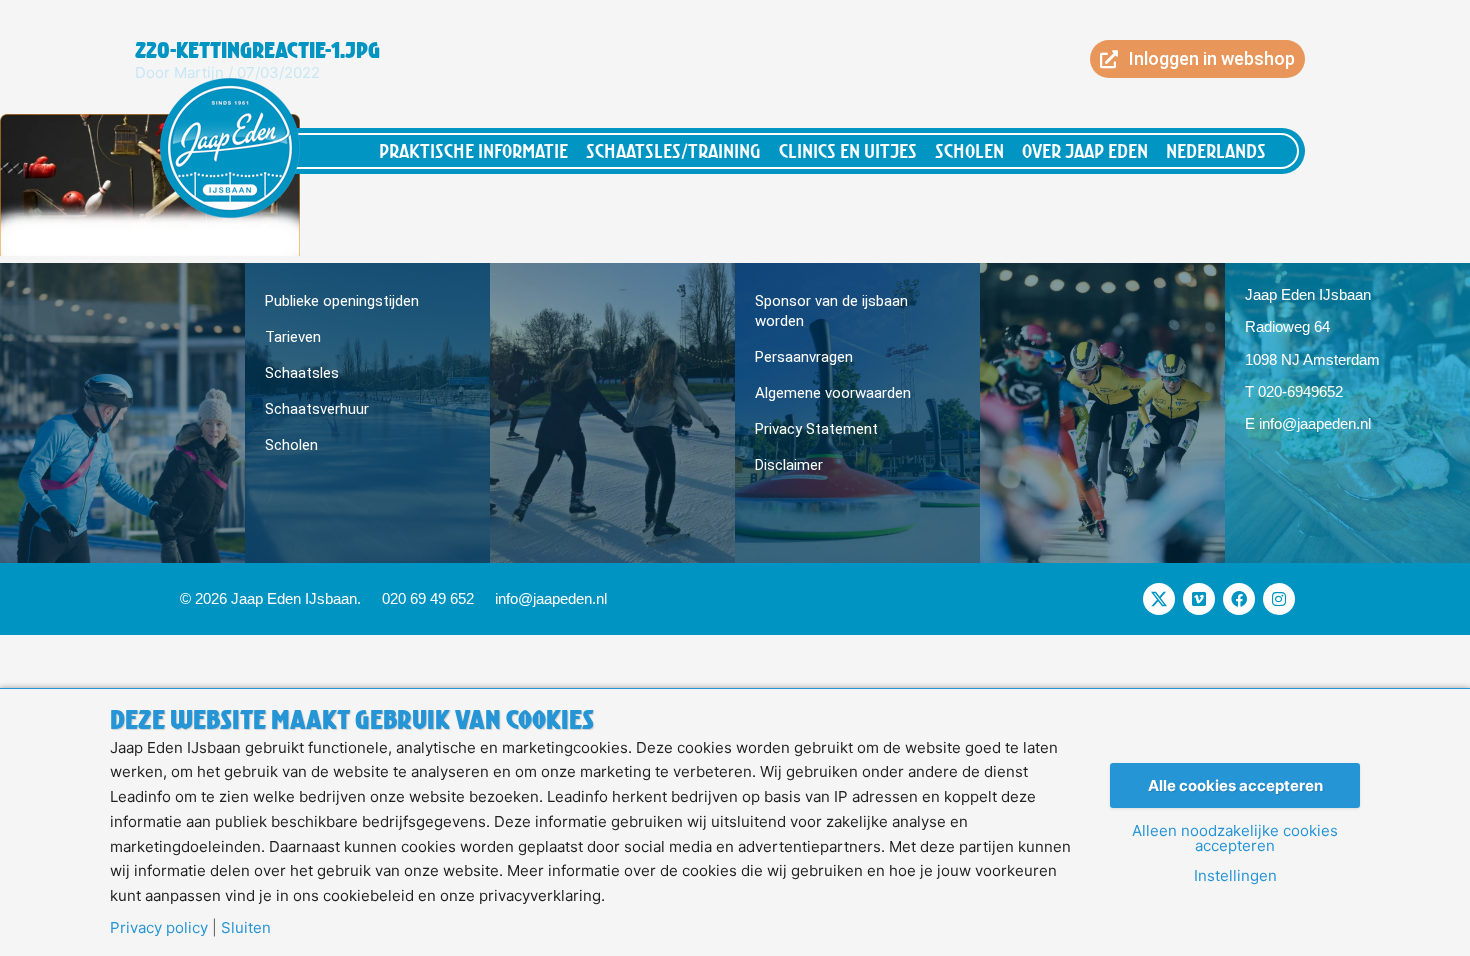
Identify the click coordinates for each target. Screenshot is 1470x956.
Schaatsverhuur (317, 409)
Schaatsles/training (673, 150)
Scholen (969, 150)
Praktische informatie (473, 150)
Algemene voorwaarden (833, 393)
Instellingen (1235, 875)
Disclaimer (789, 465)
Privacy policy (159, 927)
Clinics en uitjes (848, 150)
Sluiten (246, 927)
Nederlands (1216, 150)
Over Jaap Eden (1085, 150)
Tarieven (293, 337)
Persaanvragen (804, 357)
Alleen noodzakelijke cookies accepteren (1235, 838)
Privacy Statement (816, 429)
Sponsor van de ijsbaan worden (831, 311)
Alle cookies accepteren (1235, 785)
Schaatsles (302, 373)
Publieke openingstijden (342, 301)
